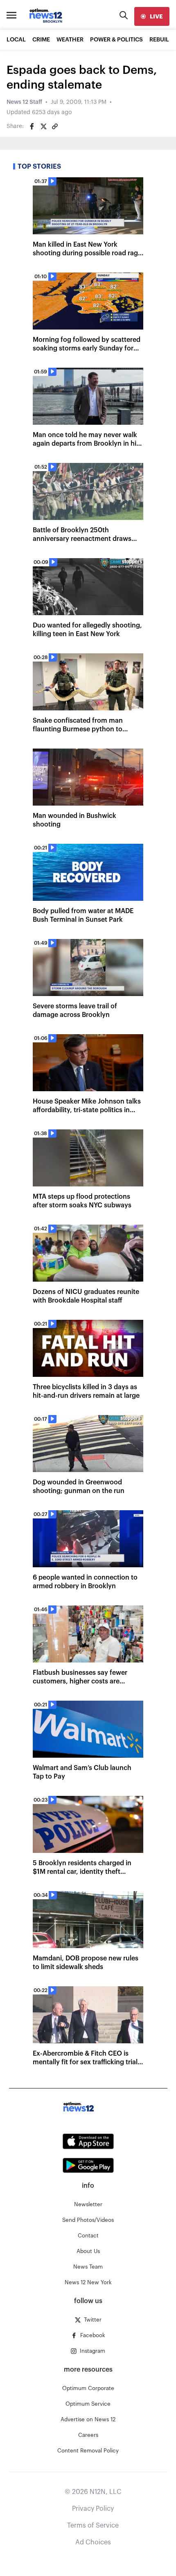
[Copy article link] (55, 126)
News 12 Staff (24, 102)
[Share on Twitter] (43, 126)
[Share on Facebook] (32, 126)
